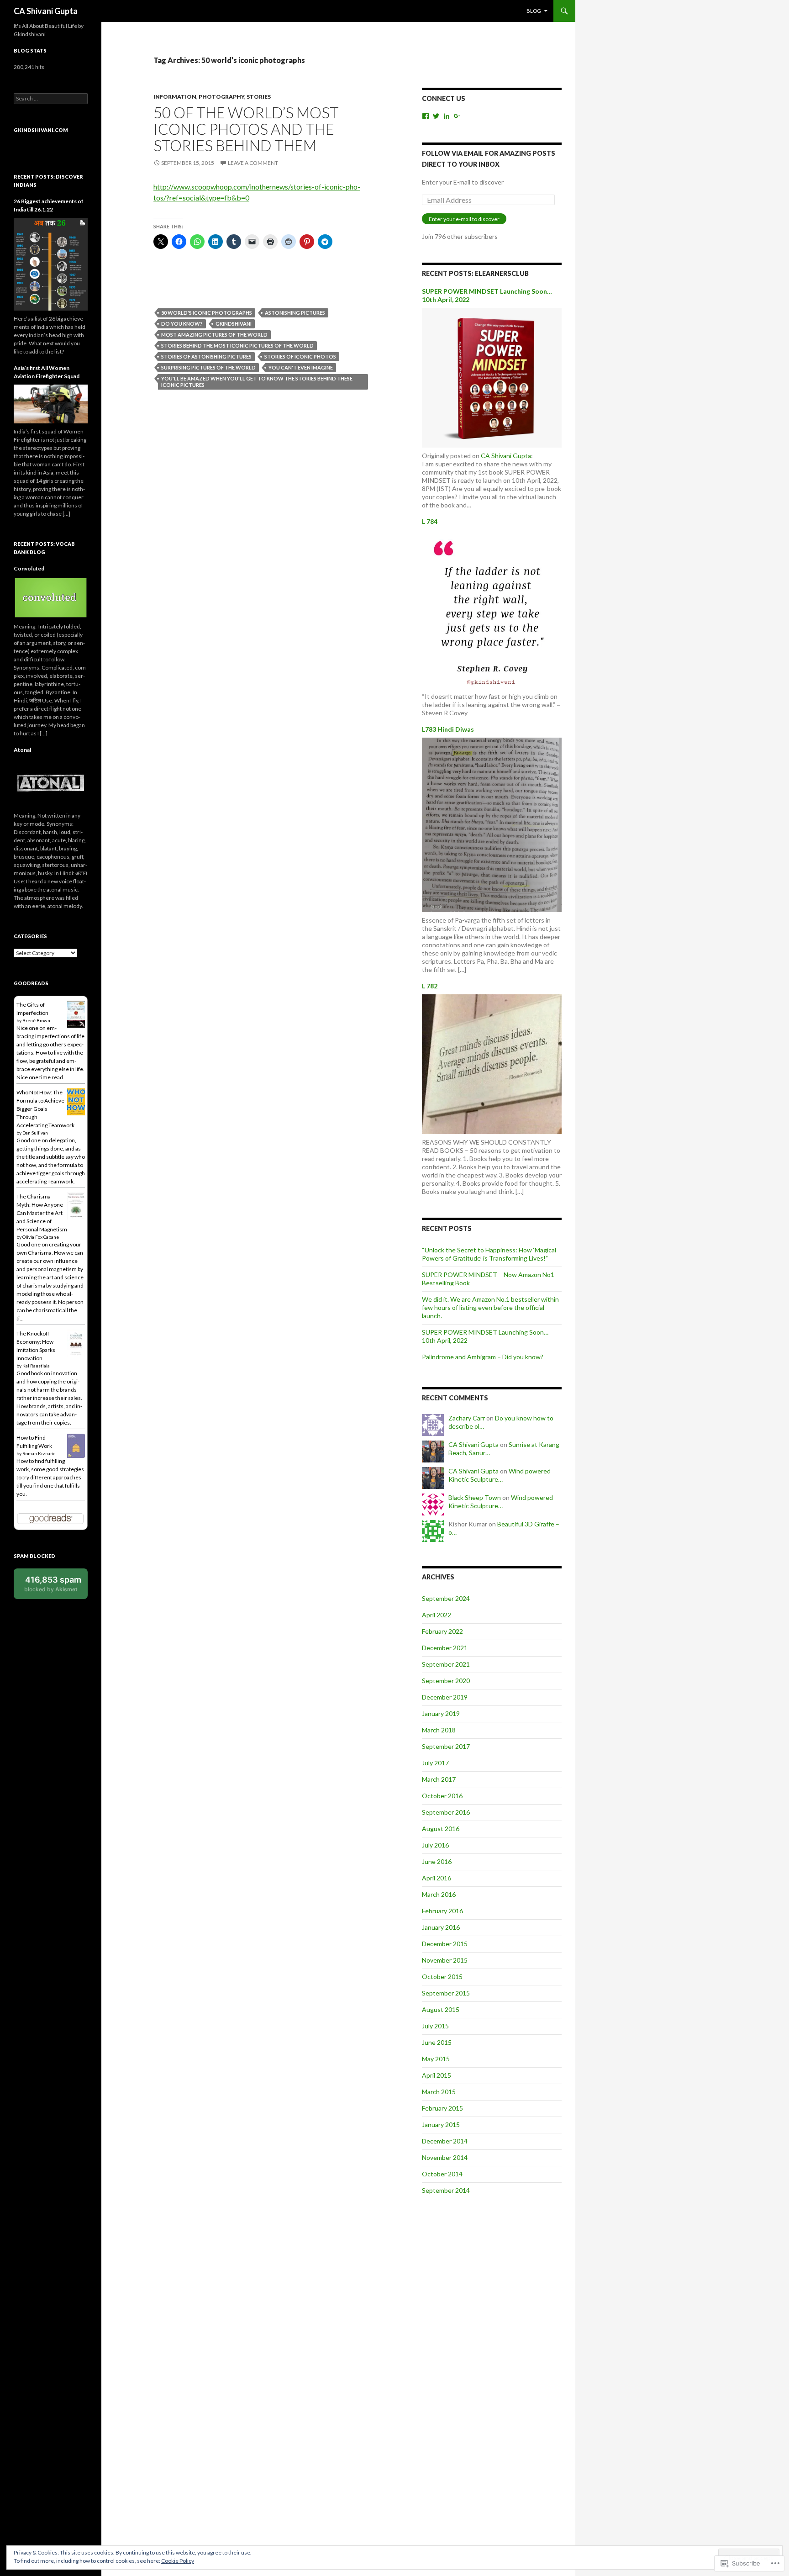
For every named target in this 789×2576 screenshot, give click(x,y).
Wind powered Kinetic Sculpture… (500, 1475)
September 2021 (446, 1664)
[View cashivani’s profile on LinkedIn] (447, 116)
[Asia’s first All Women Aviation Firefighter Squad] (51, 403)
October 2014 (442, 2174)
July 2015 (435, 2026)
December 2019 (445, 1697)
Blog (534, 11)
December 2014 (445, 2141)
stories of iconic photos (300, 356)
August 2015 (441, 2009)
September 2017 (446, 1746)
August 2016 (441, 1829)
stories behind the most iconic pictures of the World (237, 346)
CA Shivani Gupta (46, 11)
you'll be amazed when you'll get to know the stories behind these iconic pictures (257, 382)
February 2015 (442, 2108)
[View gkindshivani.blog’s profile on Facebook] (426, 116)
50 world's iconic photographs (207, 313)
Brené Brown (36, 1020)
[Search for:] (51, 98)
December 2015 (445, 1944)
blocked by (53, 1584)
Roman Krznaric (39, 1453)
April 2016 (437, 1878)
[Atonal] (51, 782)
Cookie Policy (178, 2561)
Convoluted (29, 568)
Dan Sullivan (35, 1133)
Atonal (22, 750)
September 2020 (446, 1681)
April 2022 (437, 1615)
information (175, 97)
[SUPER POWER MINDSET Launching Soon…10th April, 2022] (492, 377)
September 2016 (446, 1812)
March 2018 (439, 1730)
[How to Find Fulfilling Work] (76, 1445)
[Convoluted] (51, 597)
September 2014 (446, 2190)
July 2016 (435, 1845)
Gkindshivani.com (41, 130)
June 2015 (437, 2042)
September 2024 (446, 1598)
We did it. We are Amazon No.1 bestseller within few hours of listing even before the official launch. (490, 1307)
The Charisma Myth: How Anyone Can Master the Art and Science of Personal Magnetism (42, 1213)
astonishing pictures (295, 313)
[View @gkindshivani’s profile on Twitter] (436, 116)
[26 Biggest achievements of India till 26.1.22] (51, 263)
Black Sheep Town (475, 1497)
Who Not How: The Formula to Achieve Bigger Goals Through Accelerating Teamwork (45, 1109)
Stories (259, 97)
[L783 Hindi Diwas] (492, 824)
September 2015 (446, 1993)
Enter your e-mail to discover (464, 219)
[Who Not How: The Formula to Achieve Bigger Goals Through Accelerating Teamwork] (76, 1101)
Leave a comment (253, 163)
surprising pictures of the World (208, 367)
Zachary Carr (467, 1418)
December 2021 (445, 1648)
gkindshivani (234, 324)
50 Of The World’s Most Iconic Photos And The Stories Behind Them (246, 129)
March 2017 (439, 1779)
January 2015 (441, 2125)
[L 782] (492, 1063)
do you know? (182, 324)
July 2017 (435, 1763)
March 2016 (439, 1894)
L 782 (430, 986)
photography (221, 97)
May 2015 (436, 2059)
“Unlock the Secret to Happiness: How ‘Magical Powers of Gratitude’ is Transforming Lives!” (489, 1254)
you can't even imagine (301, 367)
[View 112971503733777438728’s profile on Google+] (457, 116)
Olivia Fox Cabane (41, 1237)
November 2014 (445, 2157)
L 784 (430, 521)
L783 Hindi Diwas (448, 729)
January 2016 (441, 1927)
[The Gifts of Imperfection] (76, 1014)
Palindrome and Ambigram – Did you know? (483, 1357)
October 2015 (442, 1977)
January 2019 (441, 1713)
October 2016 (442, 1796)
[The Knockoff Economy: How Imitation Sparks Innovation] (76, 1343)
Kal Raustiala (36, 1366)
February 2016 (442, 1911)
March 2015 (439, 2092)
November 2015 (445, 1960)
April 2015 (437, 2075)
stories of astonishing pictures (206, 356)
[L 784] (492, 608)
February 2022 (442, 1631)
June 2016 (437, 1861)
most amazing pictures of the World (214, 335)
